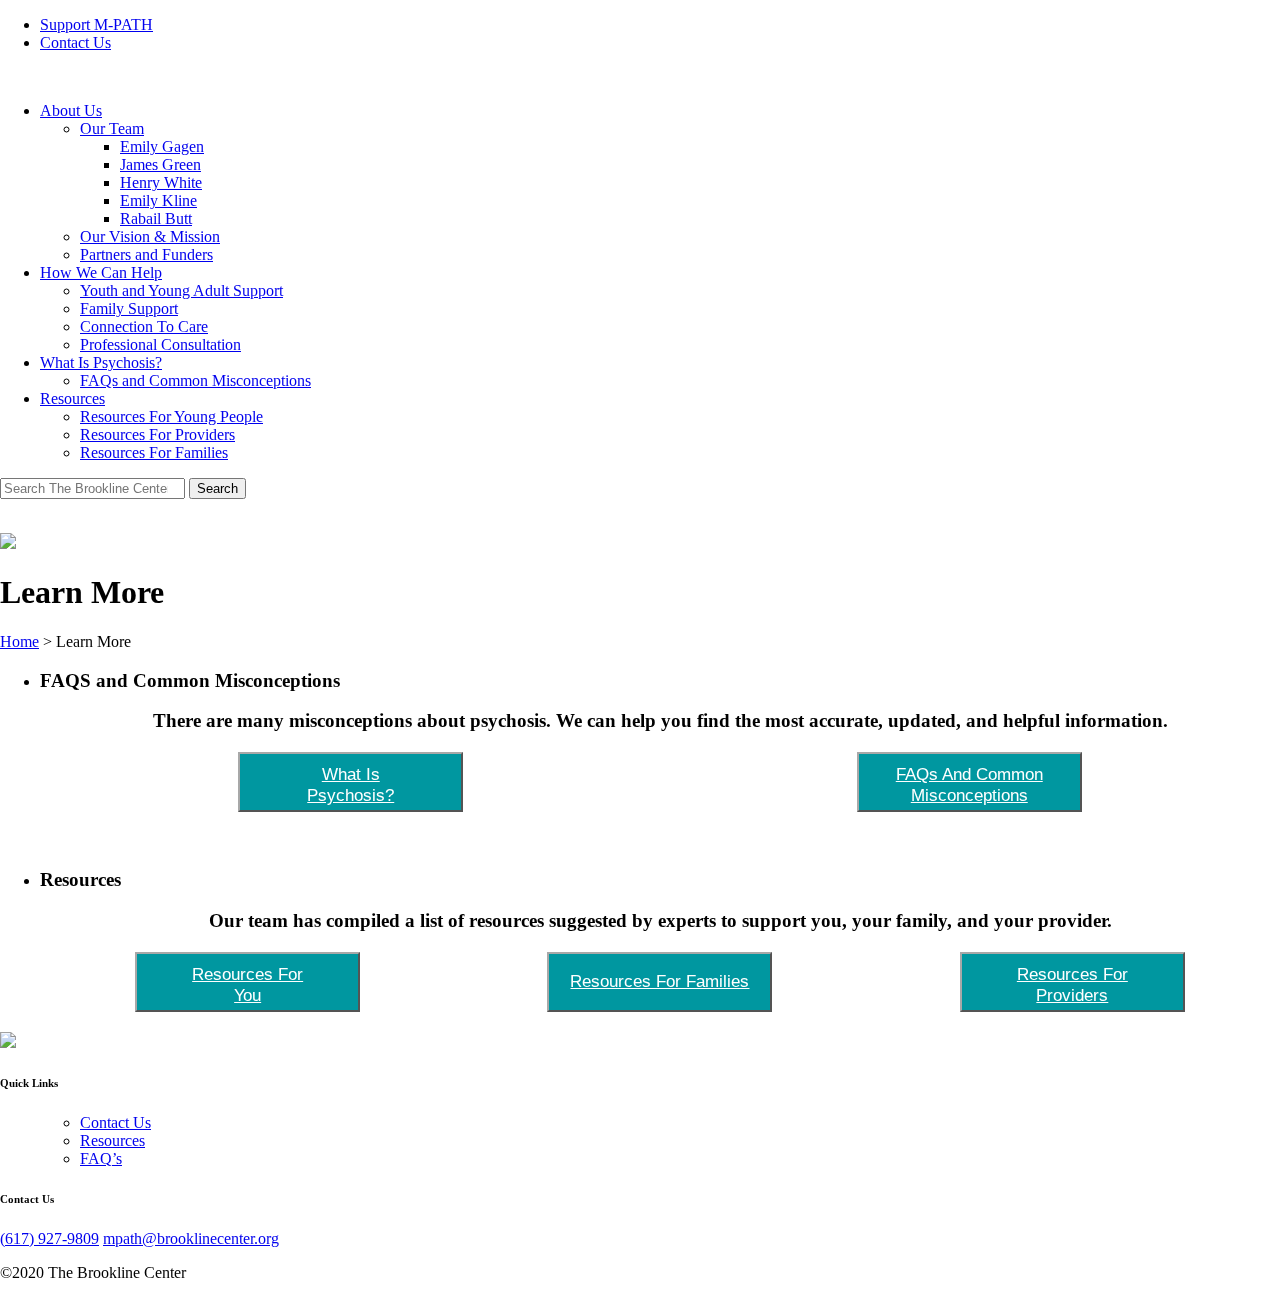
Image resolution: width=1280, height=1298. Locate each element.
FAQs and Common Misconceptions (195, 380)
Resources (72, 398)
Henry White (161, 182)
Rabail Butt (156, 218)
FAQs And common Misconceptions (969, 784)
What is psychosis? (350, 784)
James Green (160, 164)
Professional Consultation (160, 344)
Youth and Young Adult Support (181, 290)
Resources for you (247, 984)
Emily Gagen (162, 146)
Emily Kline (158, 200)
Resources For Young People (171, 416)
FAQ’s (101, 1158)
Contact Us (75, 42)
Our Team (112, 128)
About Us (71, 110)
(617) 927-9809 (49, 1238)
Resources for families (659, 981)
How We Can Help (101, 272)
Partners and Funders (146, 254)
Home (19, 641)
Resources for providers (1072, 984)
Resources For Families (154, 452)
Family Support (129, 308)
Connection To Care (144, 326)
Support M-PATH (96, 24)
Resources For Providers (157, 434)
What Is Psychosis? (101, 362)
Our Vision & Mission (150, 236)
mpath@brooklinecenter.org (191, 1238)
